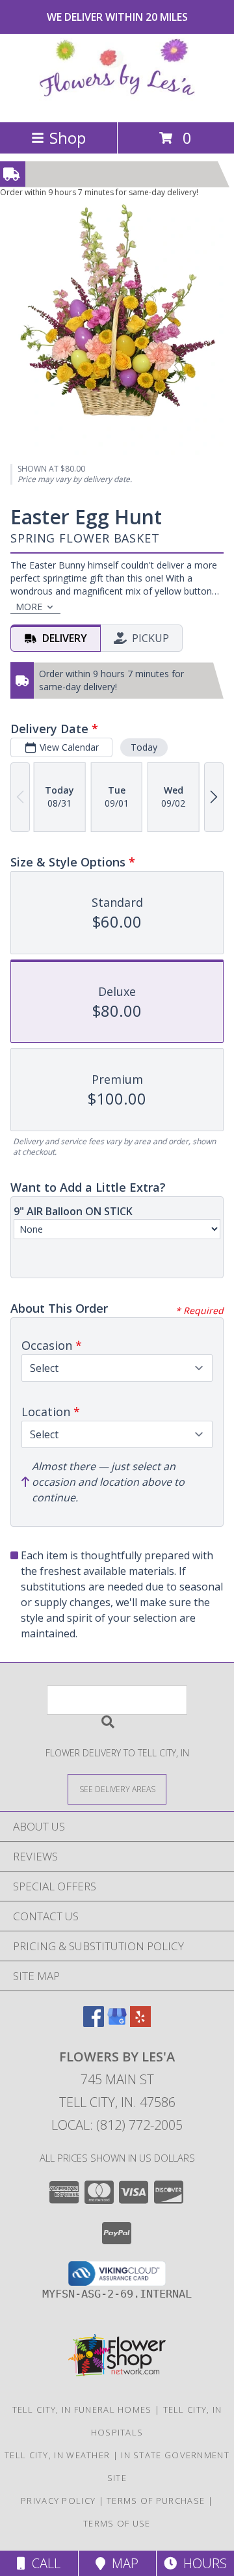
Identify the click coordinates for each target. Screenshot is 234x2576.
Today (144, 747)
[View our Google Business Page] (117, 2023)
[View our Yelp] (140, 2023)
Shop (68, 138)
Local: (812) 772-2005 (117, 2125)
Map (122, 2563)
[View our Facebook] (94, 2023)
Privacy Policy (58, 2501)
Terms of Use (117, 2523)
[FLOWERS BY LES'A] (117, 103)
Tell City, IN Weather (57, 2455)
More (29, 607)
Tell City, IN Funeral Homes (82, 2409)
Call (43, 2563)
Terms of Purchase (156, 2501)
